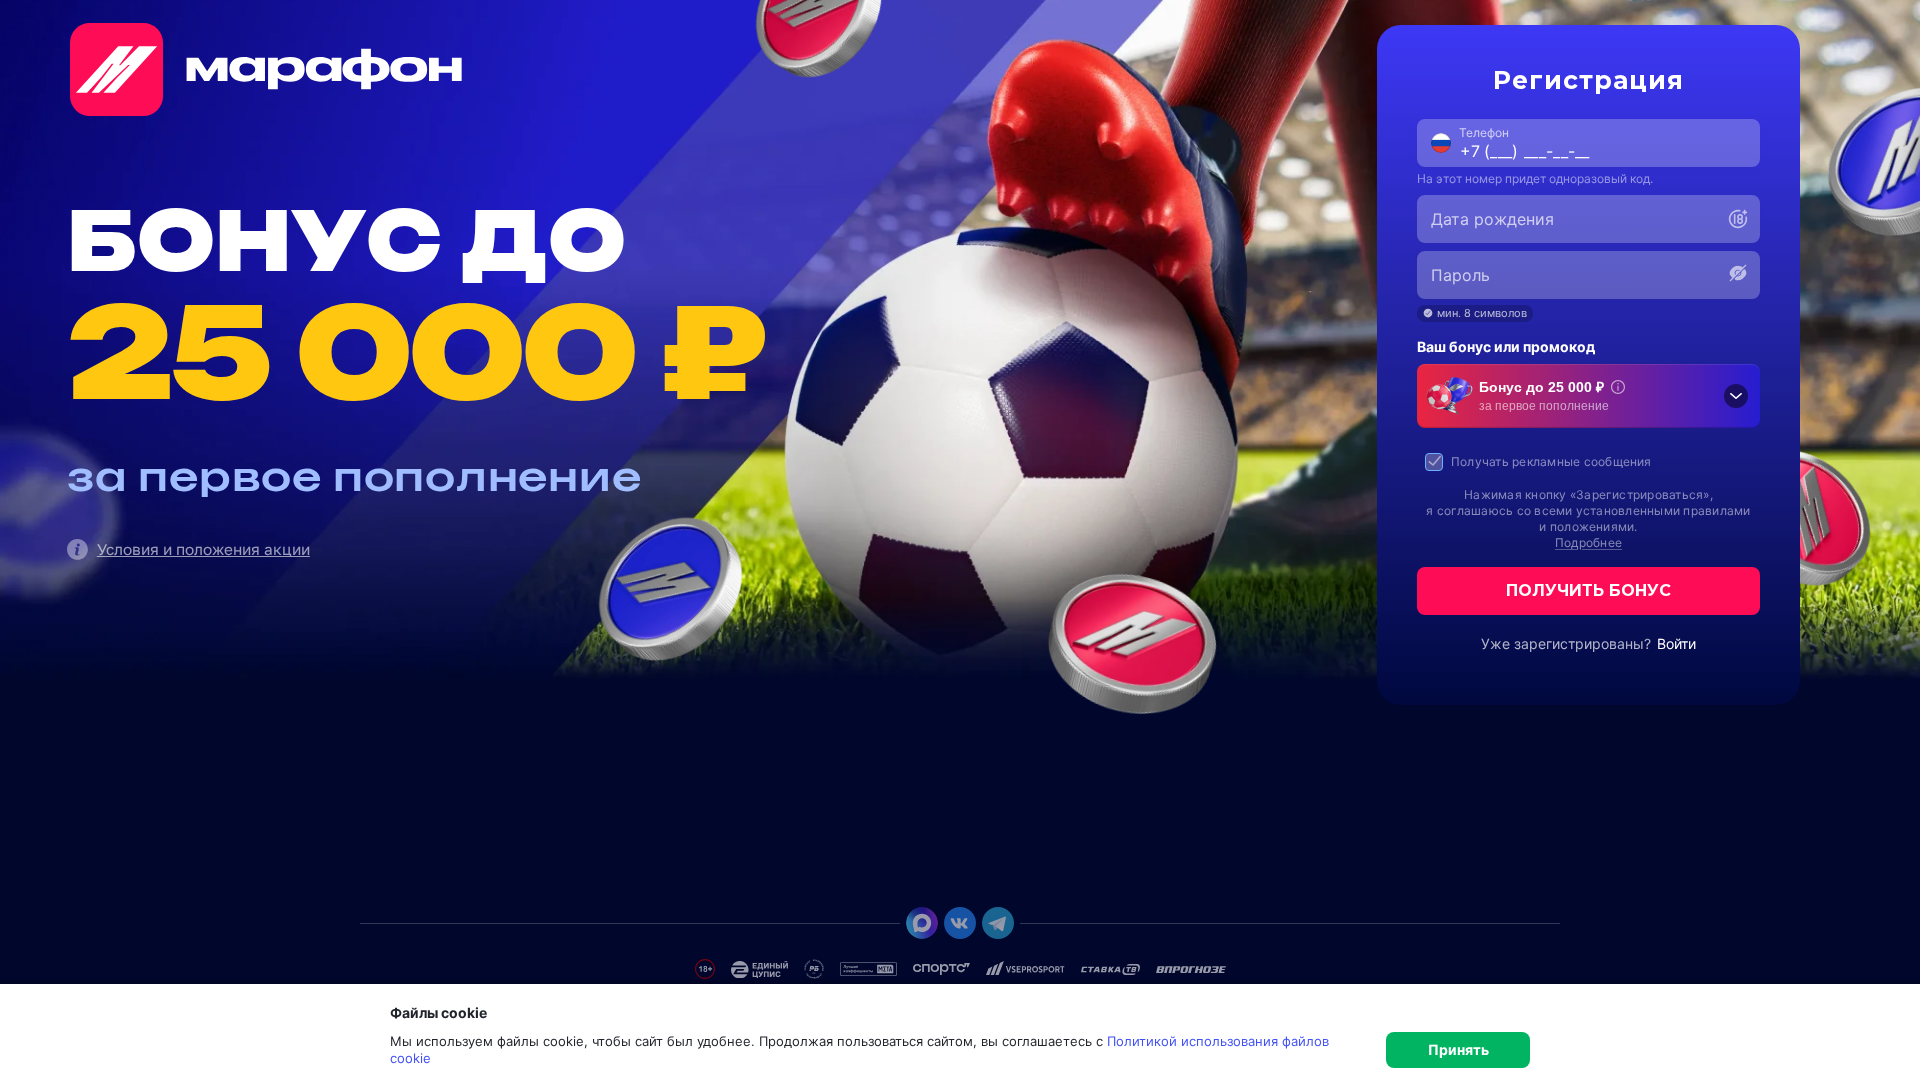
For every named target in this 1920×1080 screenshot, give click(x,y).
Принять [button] (1458, 1049)
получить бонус (1588, 590)
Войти (1676, 643)
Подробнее (1588, 542)
